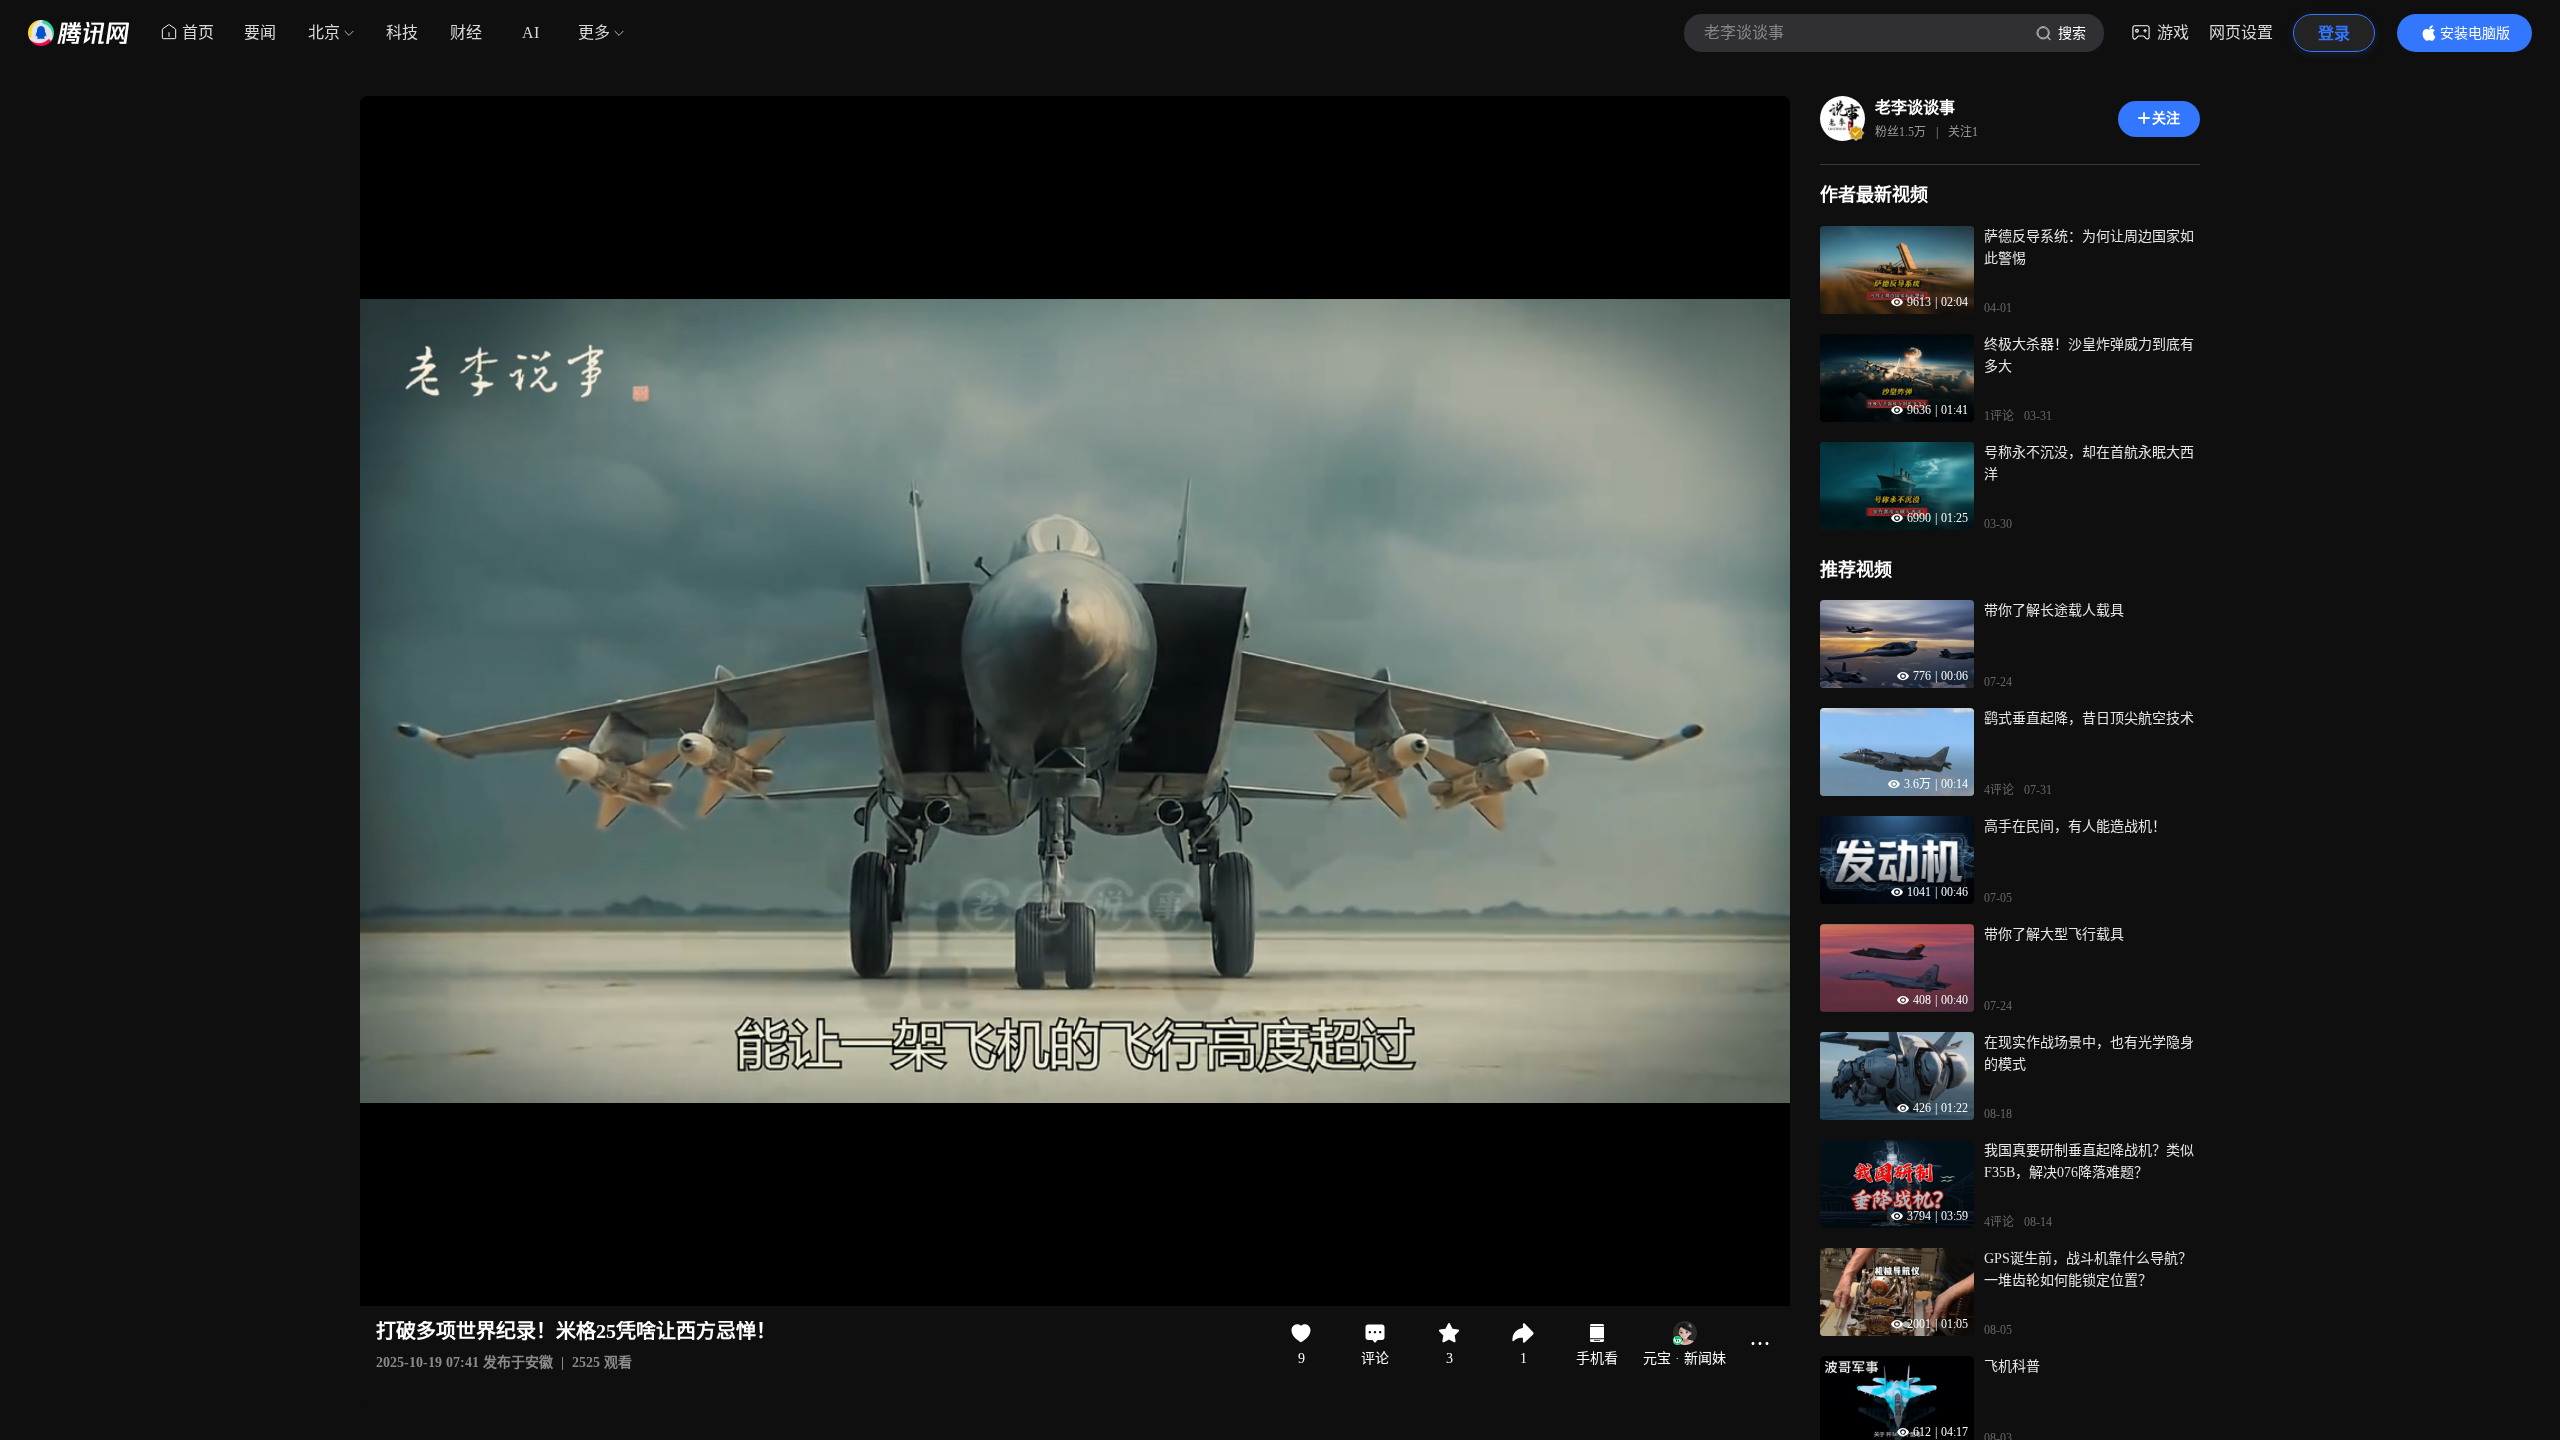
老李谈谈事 (1915, 107)
